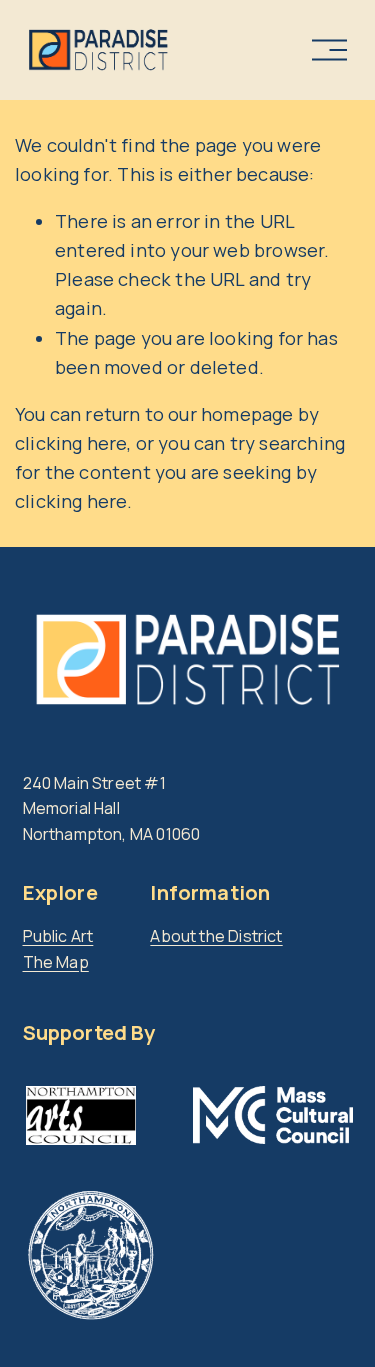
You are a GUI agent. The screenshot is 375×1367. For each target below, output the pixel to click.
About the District (216, 936)
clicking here (71, 443)
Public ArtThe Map (58, 949)
